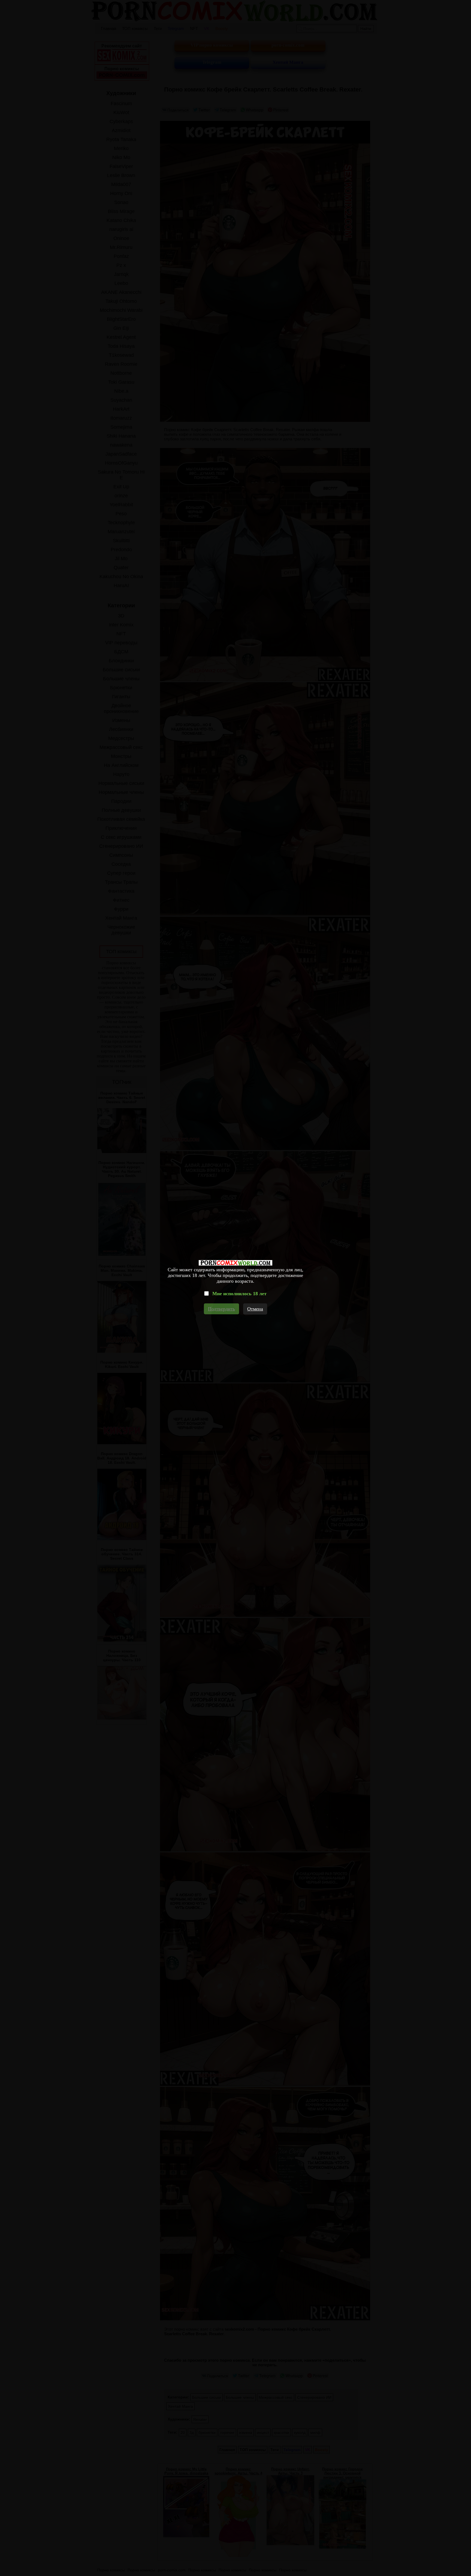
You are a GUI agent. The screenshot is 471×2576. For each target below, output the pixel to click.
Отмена (255, 1309)
